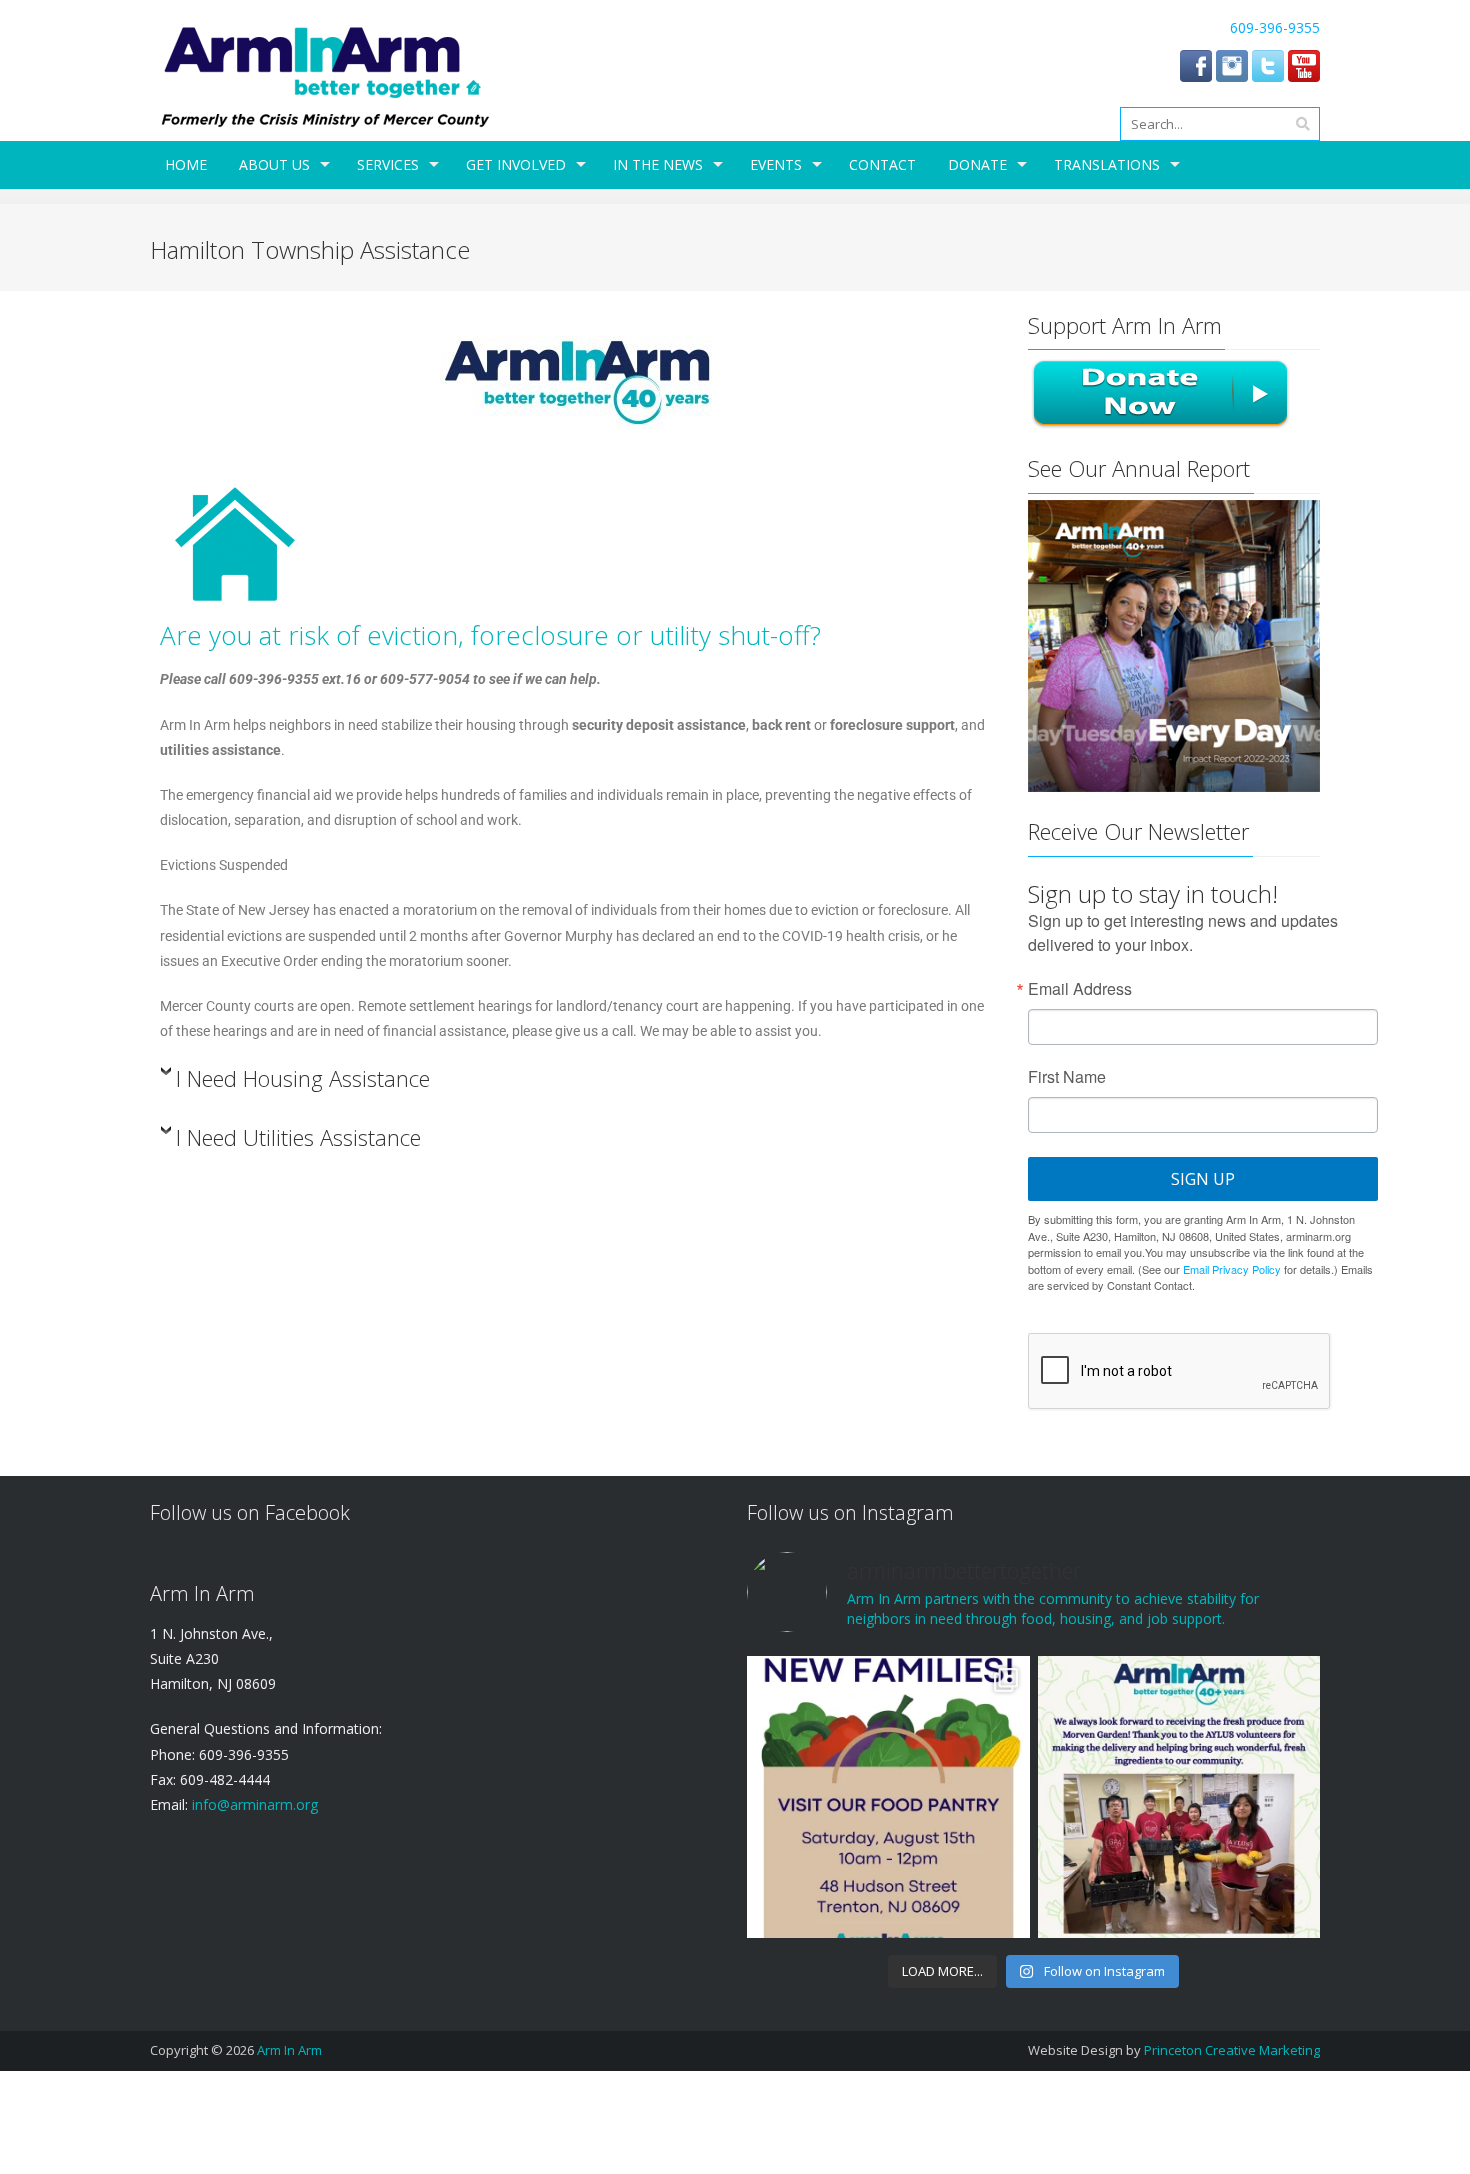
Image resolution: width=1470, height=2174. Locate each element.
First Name (1067, 1077)
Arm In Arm (289, 2050)
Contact (882, 164)
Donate (977, 164)
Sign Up (1203, 1179)
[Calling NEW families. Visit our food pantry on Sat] (888, 1797)
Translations (1107, 164)
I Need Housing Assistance (303, 1078)
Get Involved (516, 164)
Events (776, 164)
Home (186, 164)
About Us (274, 164)
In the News (658, 164)
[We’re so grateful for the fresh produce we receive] (1179, 1797)
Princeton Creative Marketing (1232, 2050)
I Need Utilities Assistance (298, 1137)
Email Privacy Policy (1232, 1269)
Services (388, 164)
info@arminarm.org (253, 1804)
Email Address (1080, 989)
